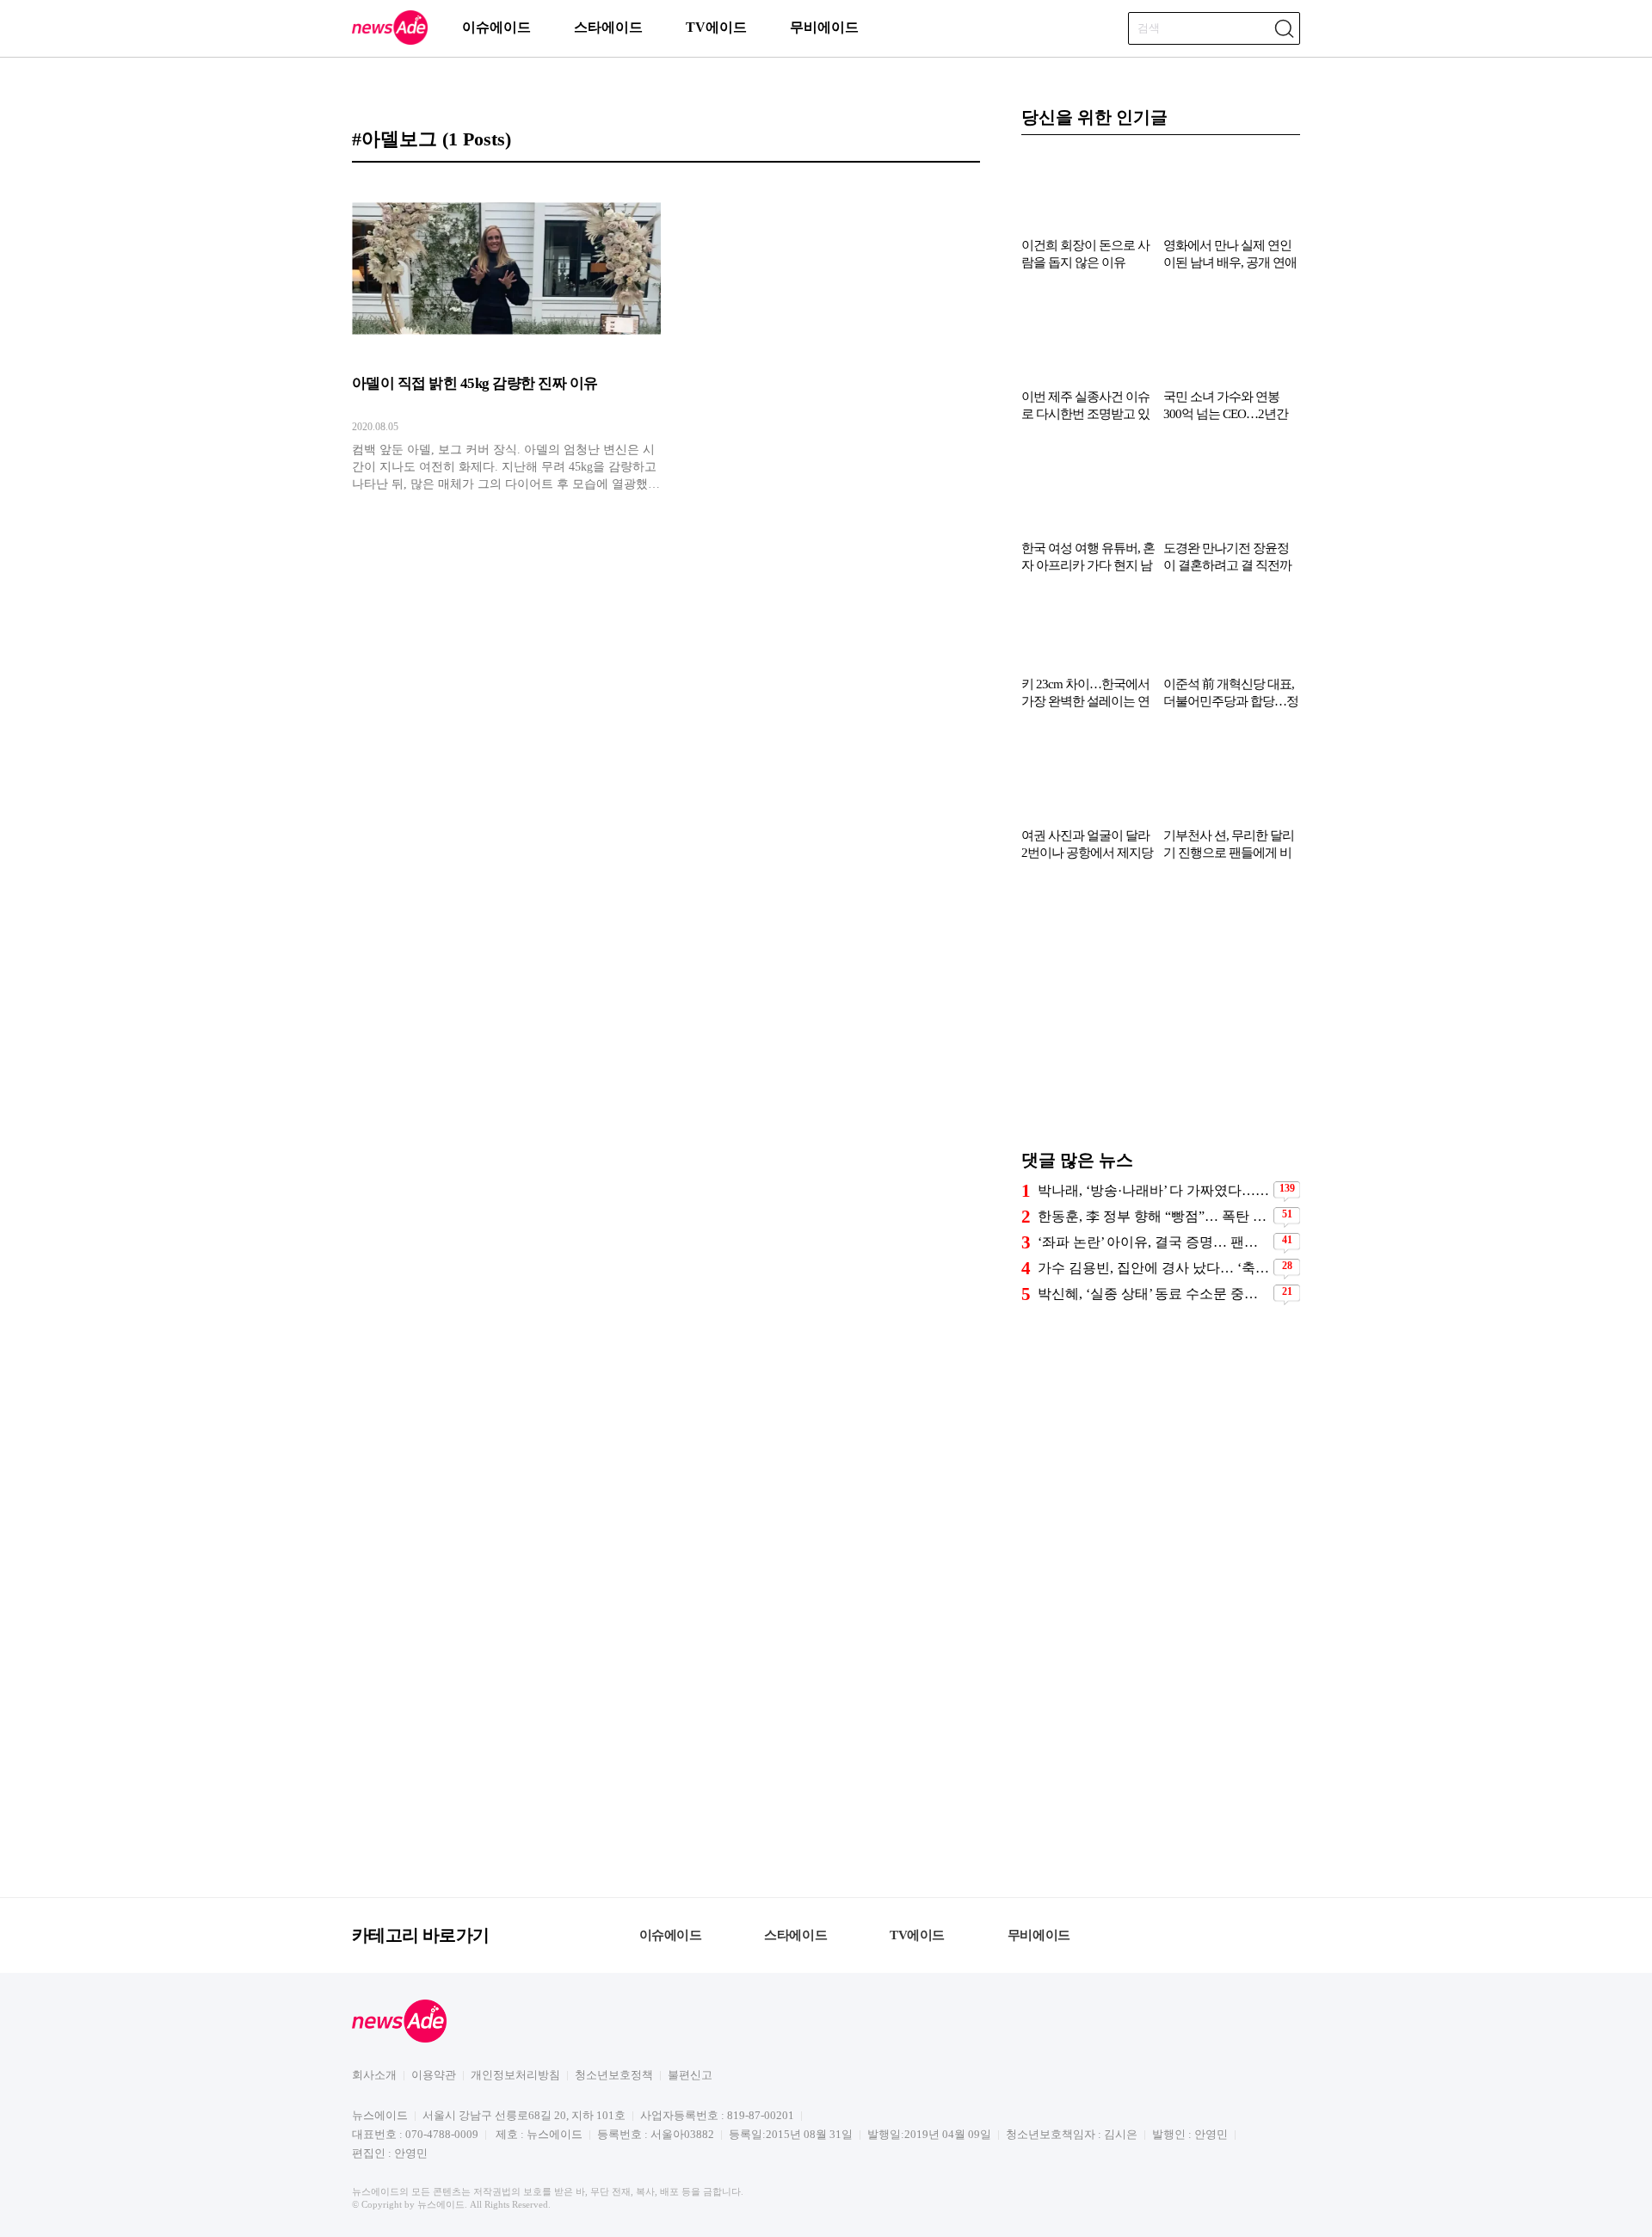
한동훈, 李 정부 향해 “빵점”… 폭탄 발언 (1153, 1216)
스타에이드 (608, 27)
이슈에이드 (496, 27)
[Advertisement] (1161, 1014)
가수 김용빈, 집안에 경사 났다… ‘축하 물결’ (1153, 1268)
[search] (1284, 28)
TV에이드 (716, 27)
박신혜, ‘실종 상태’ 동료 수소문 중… (1148, 1294)
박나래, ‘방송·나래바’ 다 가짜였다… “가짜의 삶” (1153, 1190)
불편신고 (690, 2075)
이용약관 (434, 2075)
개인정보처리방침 (515, 2075)
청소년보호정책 (614, 2075)
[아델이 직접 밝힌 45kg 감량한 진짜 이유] (506, 336)
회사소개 (374, 2075)
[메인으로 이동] (390, 42)
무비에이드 (824, 27)
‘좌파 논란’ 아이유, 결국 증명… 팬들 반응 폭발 (1153, 1242)
